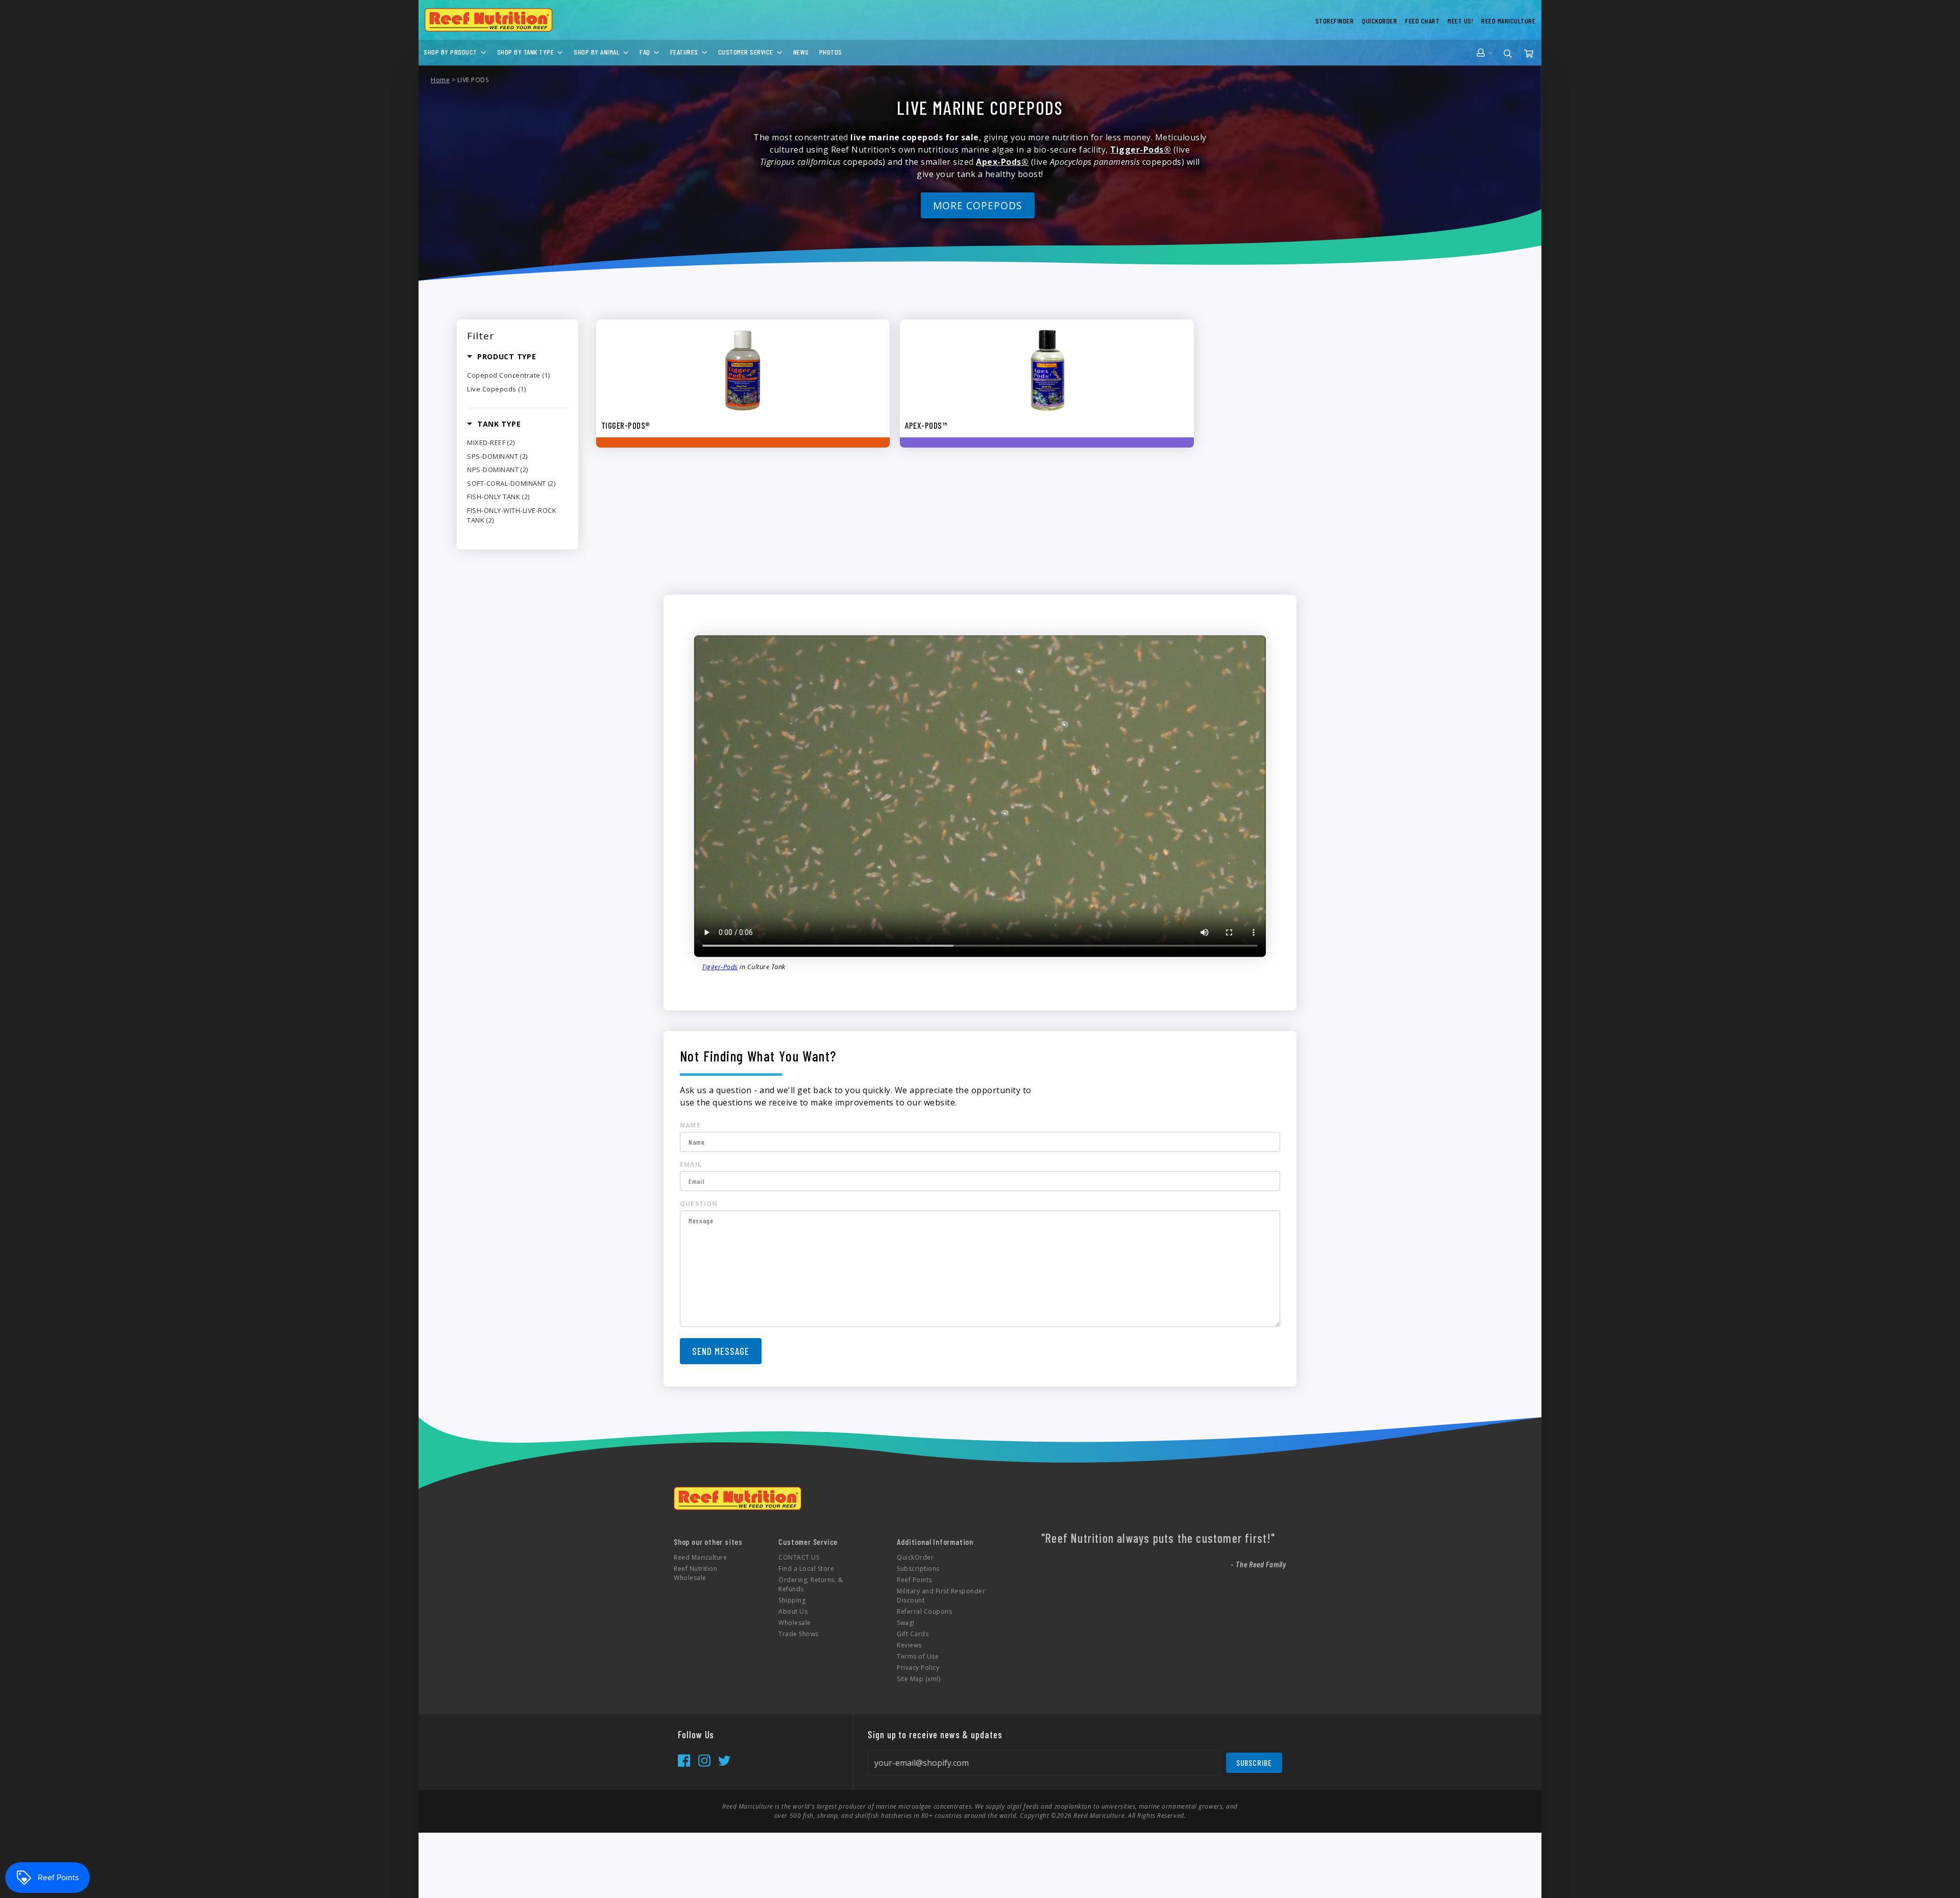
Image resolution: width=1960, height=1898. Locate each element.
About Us (793, 1611)
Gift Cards (913, 1634)
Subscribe (1254, 1763)
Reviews (909, 1645)
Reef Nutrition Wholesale (695, 1573)
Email (691, 1164)
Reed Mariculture (700, 1557)
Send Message (721, 1351)
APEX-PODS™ (926, 425)
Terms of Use (918, 1656)
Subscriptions (918, 1569)
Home (440, 80)
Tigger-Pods (720, 967)
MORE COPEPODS (977, 205)
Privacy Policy (918, 1668)
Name (690, 1125)
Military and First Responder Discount (941, 1596)
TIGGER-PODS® (626, 425)
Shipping (792, 1600)
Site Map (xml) (918, 1679)
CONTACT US (799, 1557)
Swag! (906, 1623)
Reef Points (914, 1580)
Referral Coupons (924, 1611)
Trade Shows (799, 1634)
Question (699, 1204)
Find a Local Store (806, 1569)
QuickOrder (915, 1557)
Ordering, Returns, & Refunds (811, 1584)
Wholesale (795, 1623)
